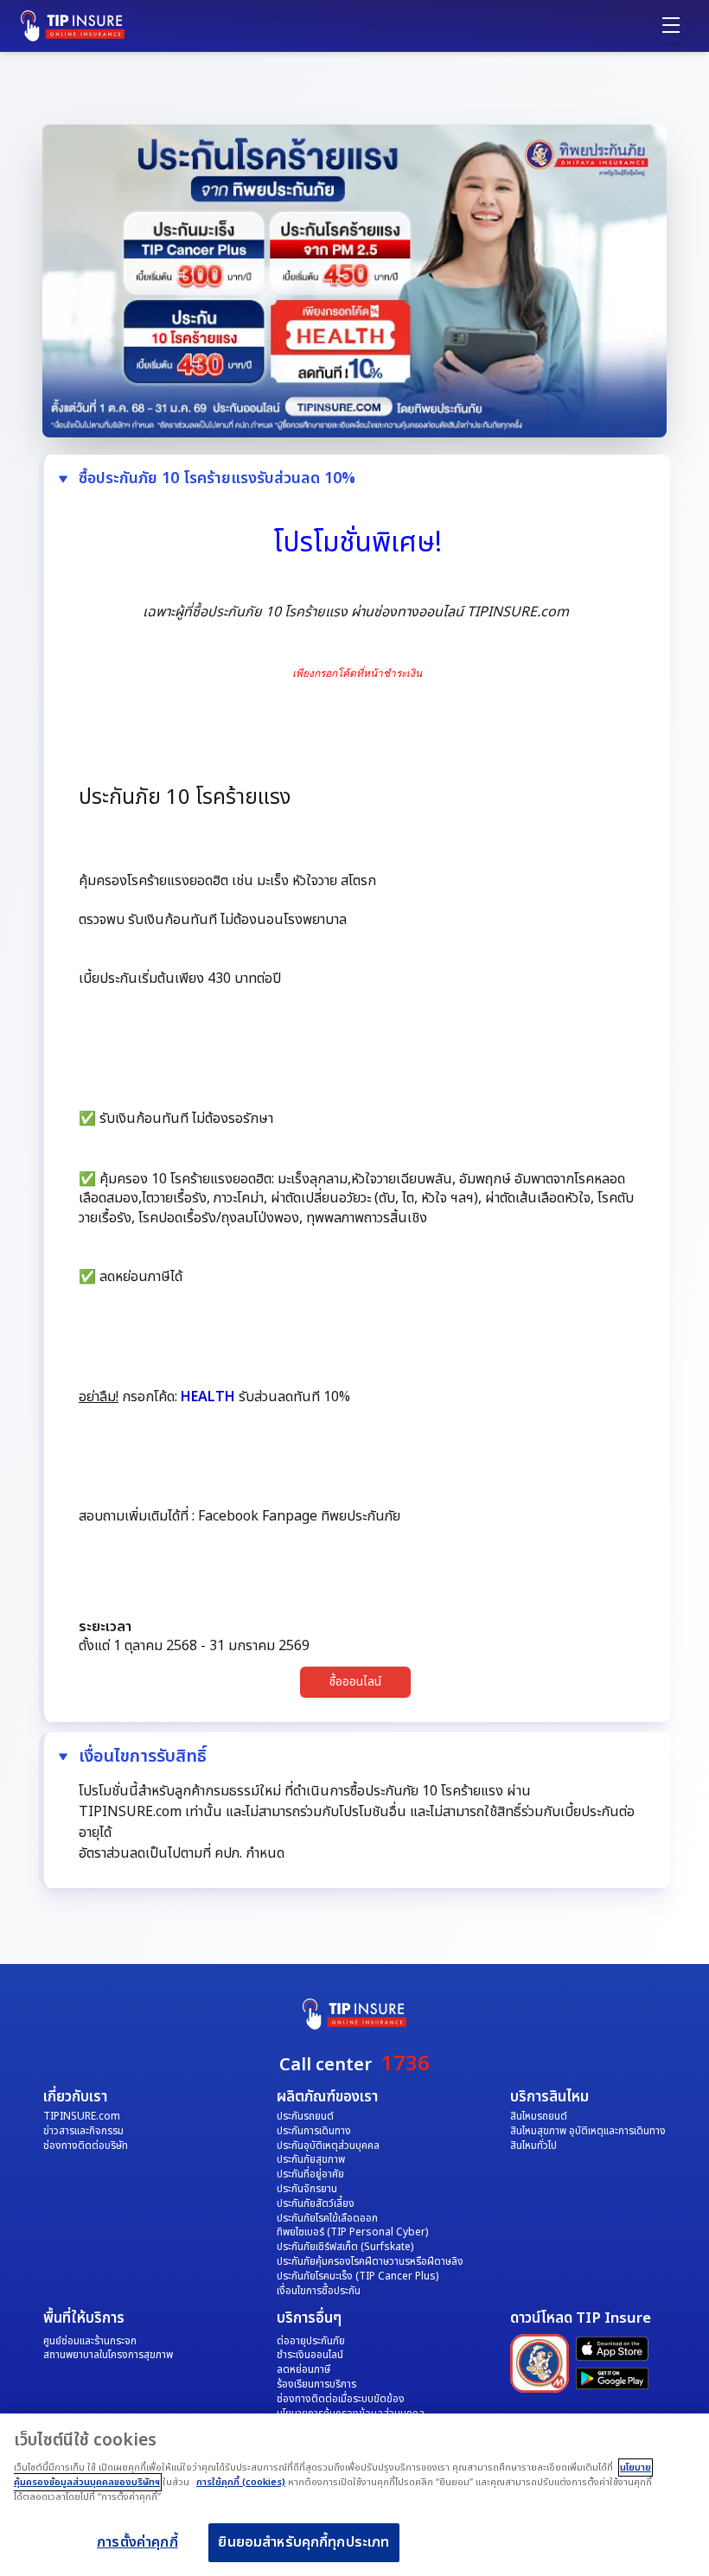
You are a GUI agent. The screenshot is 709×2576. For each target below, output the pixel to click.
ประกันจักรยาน (307, 2189)
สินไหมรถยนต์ (539, 2116)
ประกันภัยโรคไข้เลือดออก (327, 2218)
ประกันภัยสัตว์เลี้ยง (316, 2203)
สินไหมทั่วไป (533, 2146)
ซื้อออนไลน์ (355, 1682)
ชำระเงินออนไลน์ (310, 2355)
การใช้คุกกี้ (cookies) (241, 2482)
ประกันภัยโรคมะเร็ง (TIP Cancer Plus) (358, 2276)
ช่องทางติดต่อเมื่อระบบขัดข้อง (341, 2399)
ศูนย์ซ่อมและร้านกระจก (90, 2341)
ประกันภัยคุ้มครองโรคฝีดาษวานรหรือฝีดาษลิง (370, 2261)
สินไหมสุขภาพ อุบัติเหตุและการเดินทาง (588, 2131)
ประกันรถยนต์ (305, 2116)
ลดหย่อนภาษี (303, 2369)
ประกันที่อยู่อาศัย (310, 2174)
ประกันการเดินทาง (314, 2131)
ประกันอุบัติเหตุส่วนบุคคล (328, 2146)
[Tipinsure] (81, 26)
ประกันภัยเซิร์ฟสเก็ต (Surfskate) (345, 2247)
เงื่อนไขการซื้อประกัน (319, 2291)
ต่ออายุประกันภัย (311, 2341)
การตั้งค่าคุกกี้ (137, 2542)
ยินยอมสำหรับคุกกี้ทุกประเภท (303, 2542)
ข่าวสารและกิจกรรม (83, 2131)
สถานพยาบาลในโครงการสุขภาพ (108, 2355)
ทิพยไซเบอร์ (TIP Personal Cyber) (352, 2232)
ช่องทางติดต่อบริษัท (86, 2146)
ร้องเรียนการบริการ (316, 2384)
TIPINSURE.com (82, 2116)
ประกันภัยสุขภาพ (311, 2159)
